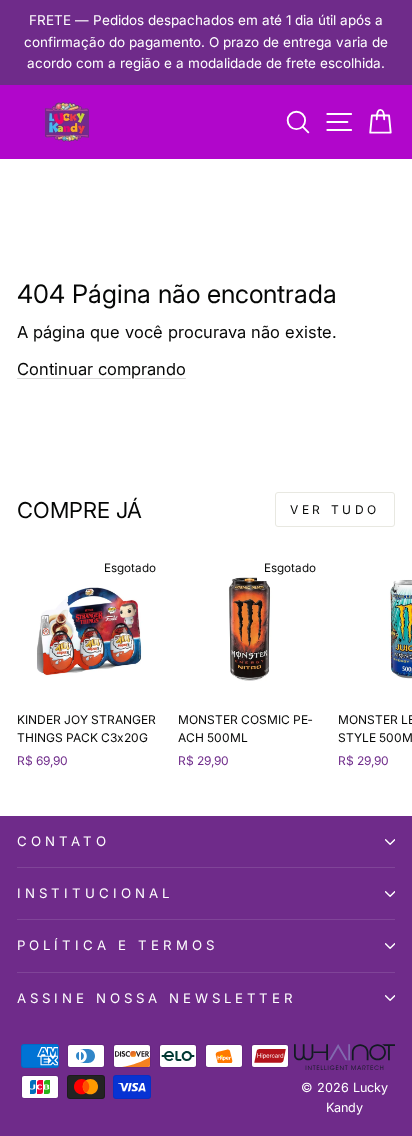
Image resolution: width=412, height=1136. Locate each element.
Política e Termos (117, 945)
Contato (63, 841)
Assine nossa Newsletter (157, 998)
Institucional (95, 893)
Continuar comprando (101, 369)
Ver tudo (335, 509)
